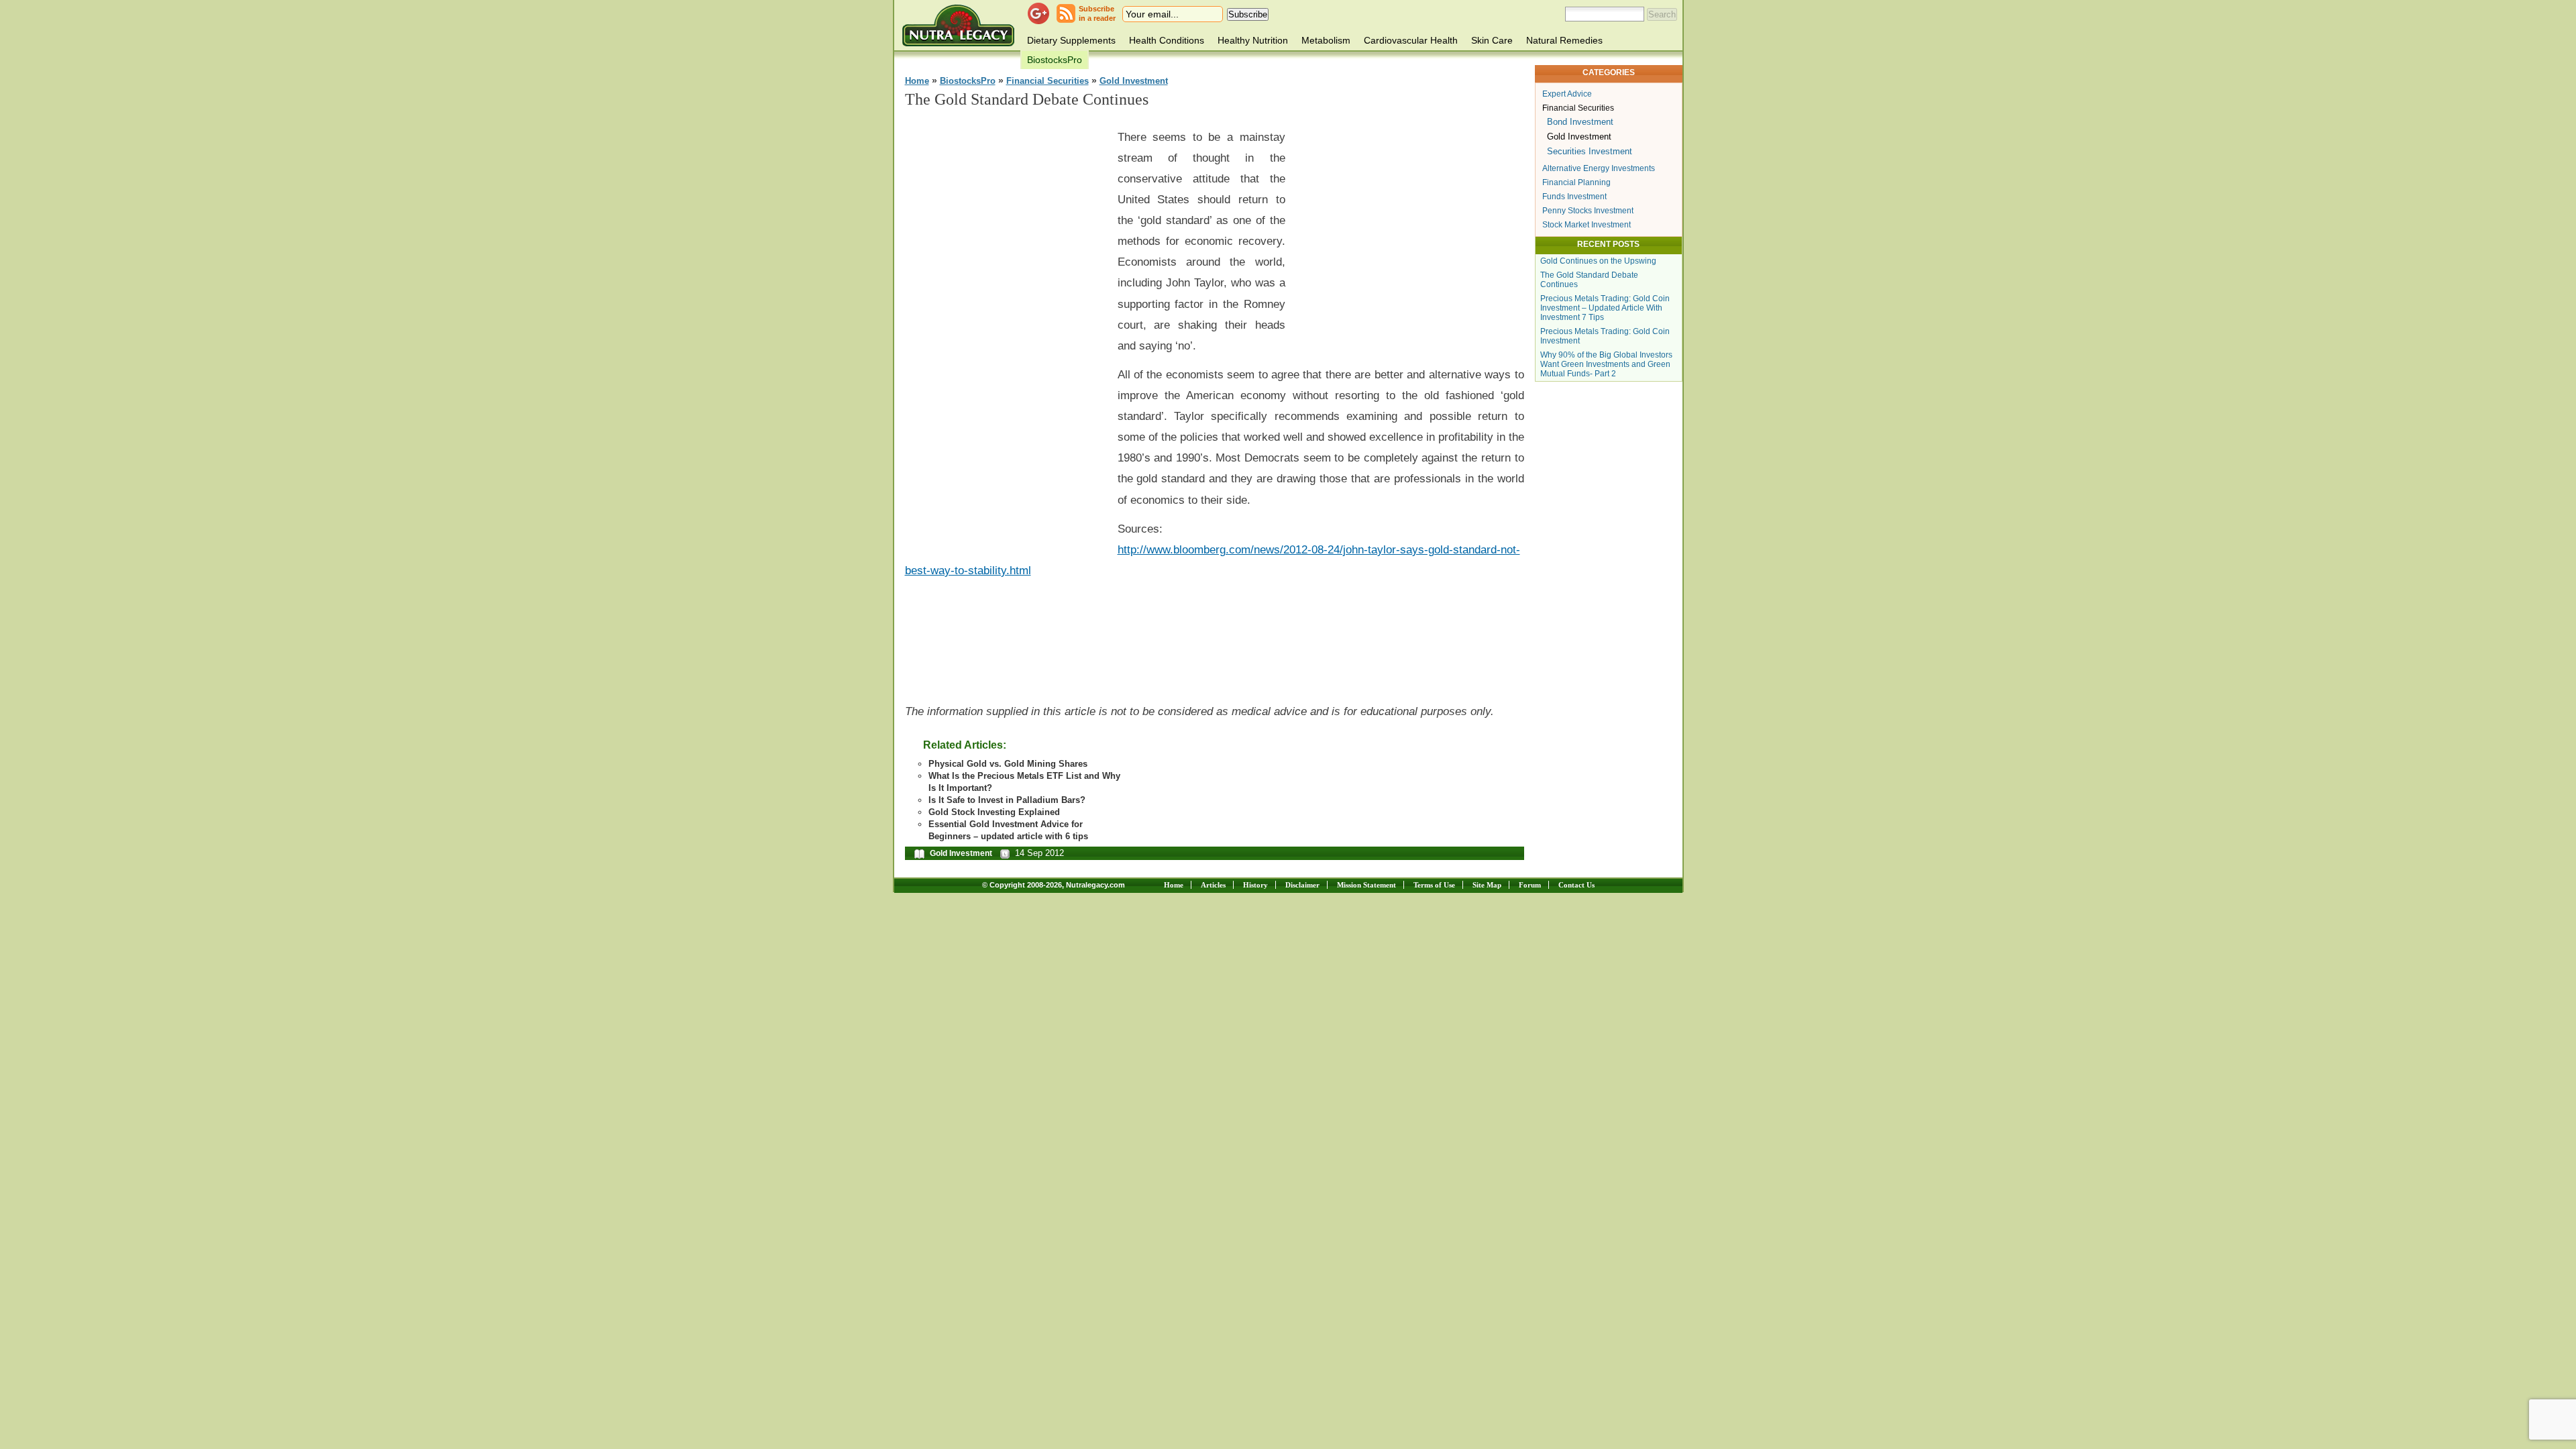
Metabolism (1326, 40)
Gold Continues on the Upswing (1598, 261)
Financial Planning (1576, 182)
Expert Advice (1567, 94)
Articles (1213, 885)
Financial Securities (1048, 81)
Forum (1530, 885)
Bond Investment (1580, 122)
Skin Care (1492, 40)
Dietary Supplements (1071, 40)
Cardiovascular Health (1411, 40)
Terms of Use (1434, 885)
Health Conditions (1167, 40)
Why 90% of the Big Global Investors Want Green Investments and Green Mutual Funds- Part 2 (1606, 364)
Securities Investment (1590, 151)
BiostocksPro (1055, 60)
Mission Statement (1366, 885)
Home (917, 81)
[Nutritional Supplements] (958, 25)
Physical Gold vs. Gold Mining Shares (1008, 764)
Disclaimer (1302, 885)
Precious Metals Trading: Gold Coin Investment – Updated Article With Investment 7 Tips (1605, 308)
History (1255, 885)
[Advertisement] (1006, 323)
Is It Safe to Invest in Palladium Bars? (1007, 800)
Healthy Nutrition (1253, 40)
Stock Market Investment (1587, 225)
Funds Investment (1574, 197)
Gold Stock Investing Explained (994, 812)
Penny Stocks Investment (1588, 211)
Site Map (1487, 885)
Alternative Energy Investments (1599, 168)
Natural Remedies (1564, 40)
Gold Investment (1134, 81)
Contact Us (1576, 885)
